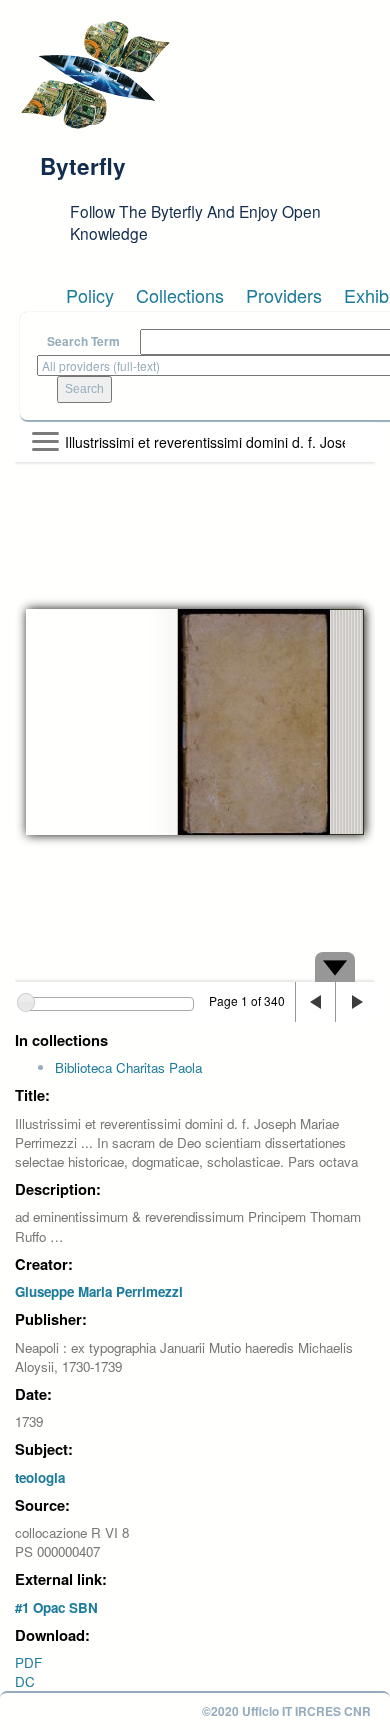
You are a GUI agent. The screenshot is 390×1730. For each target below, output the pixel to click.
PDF (28, 1662)
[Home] (95, 75)
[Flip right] (355, 1002)
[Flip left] (315, 1002)
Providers (284, 295)
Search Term (83, 341)
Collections (180, 295)
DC (25, 1681)
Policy (90, 295)
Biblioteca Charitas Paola (128, 1067)
